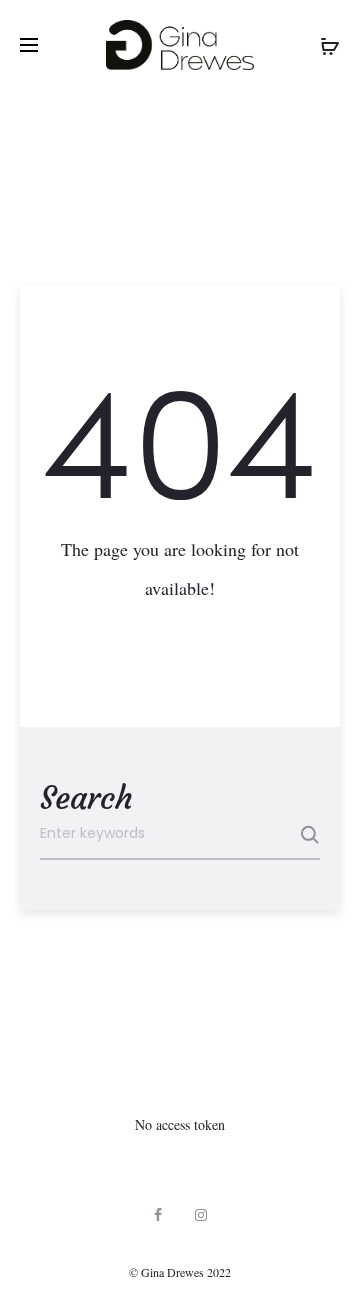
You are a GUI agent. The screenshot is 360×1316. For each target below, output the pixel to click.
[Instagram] (201, 1215)
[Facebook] (158, 1215)
